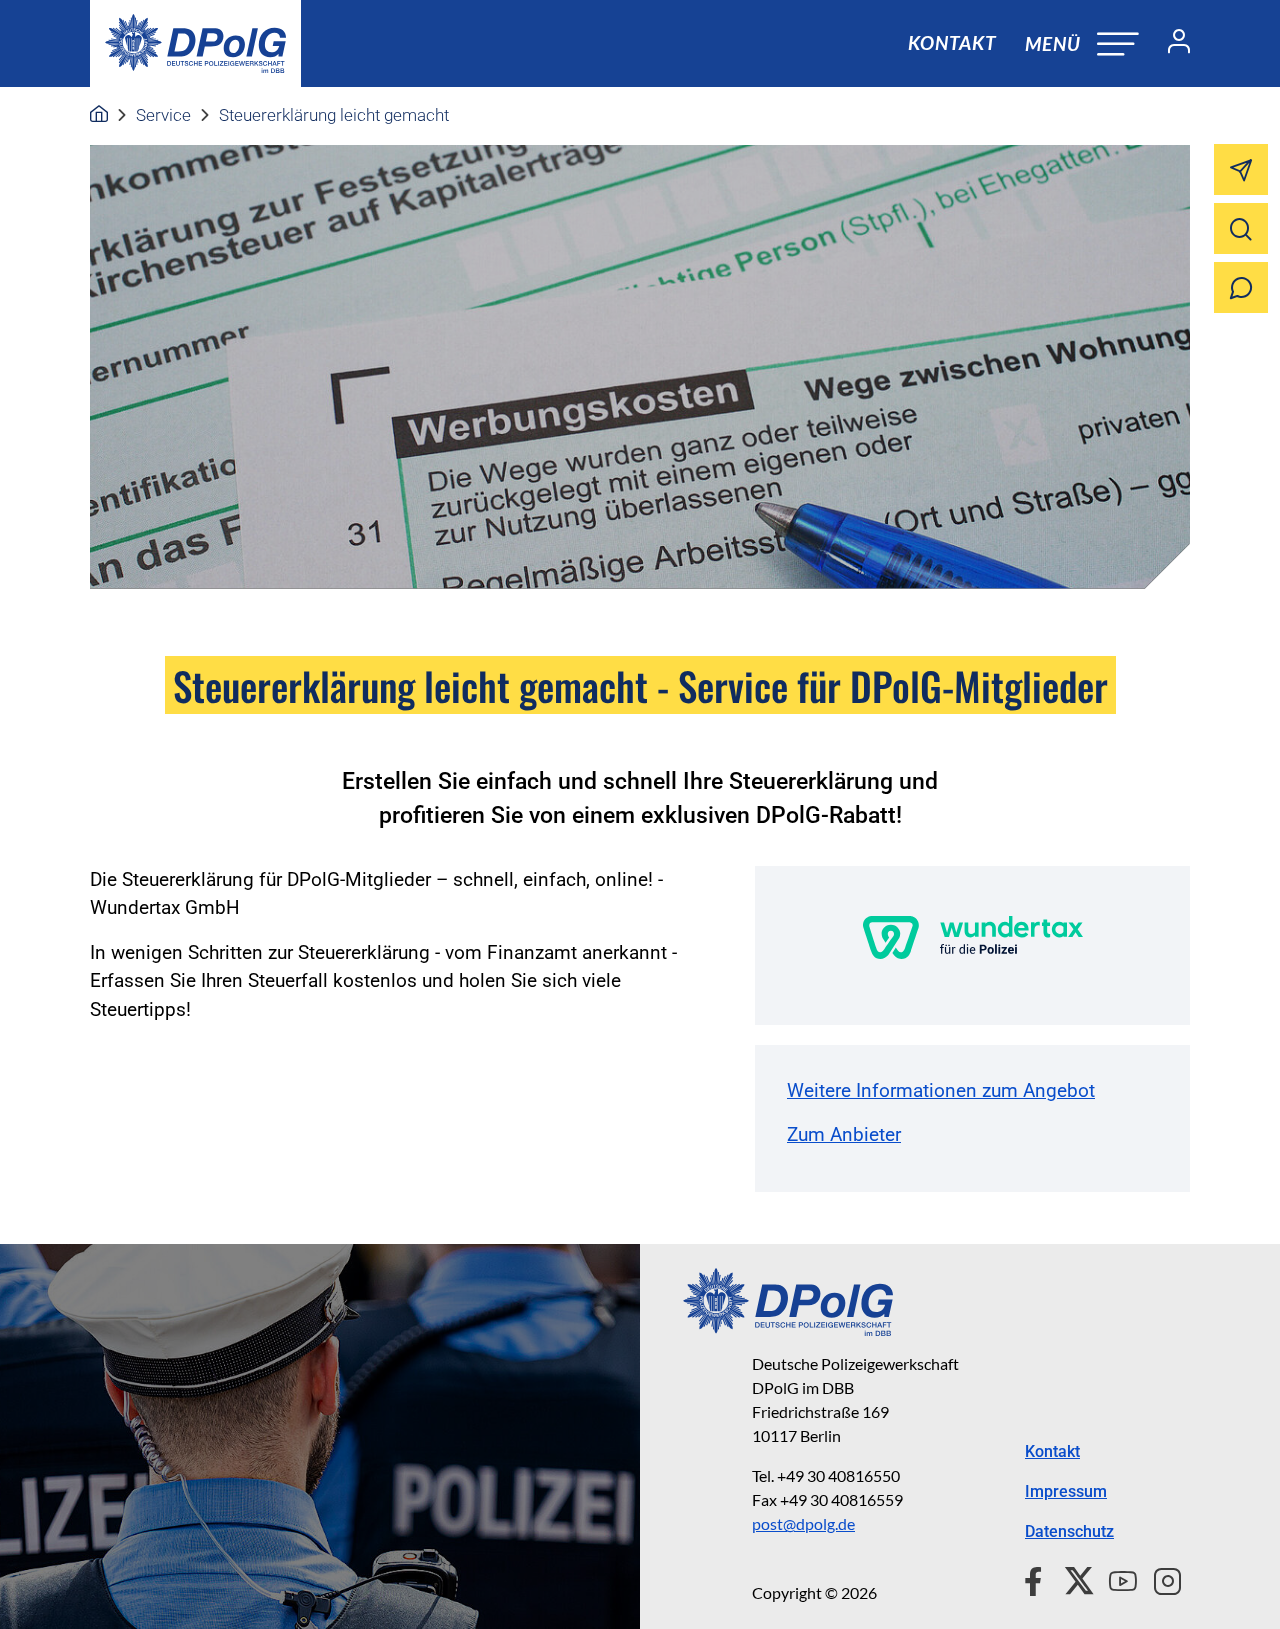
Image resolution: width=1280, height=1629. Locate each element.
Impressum (1066, 1491)
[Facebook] (1037, 1578)
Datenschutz (1069, 1531)
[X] (1071, 1578)
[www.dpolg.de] (99, 115)
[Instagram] (1159, 1578)
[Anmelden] (1171, 44)
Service (163, 115)
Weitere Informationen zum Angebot (941, 1090)
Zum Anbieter (844, 1134)
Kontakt (952, 42)
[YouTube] (1115, 1578)
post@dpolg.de (803, 1523)
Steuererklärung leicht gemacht (334, 115)
